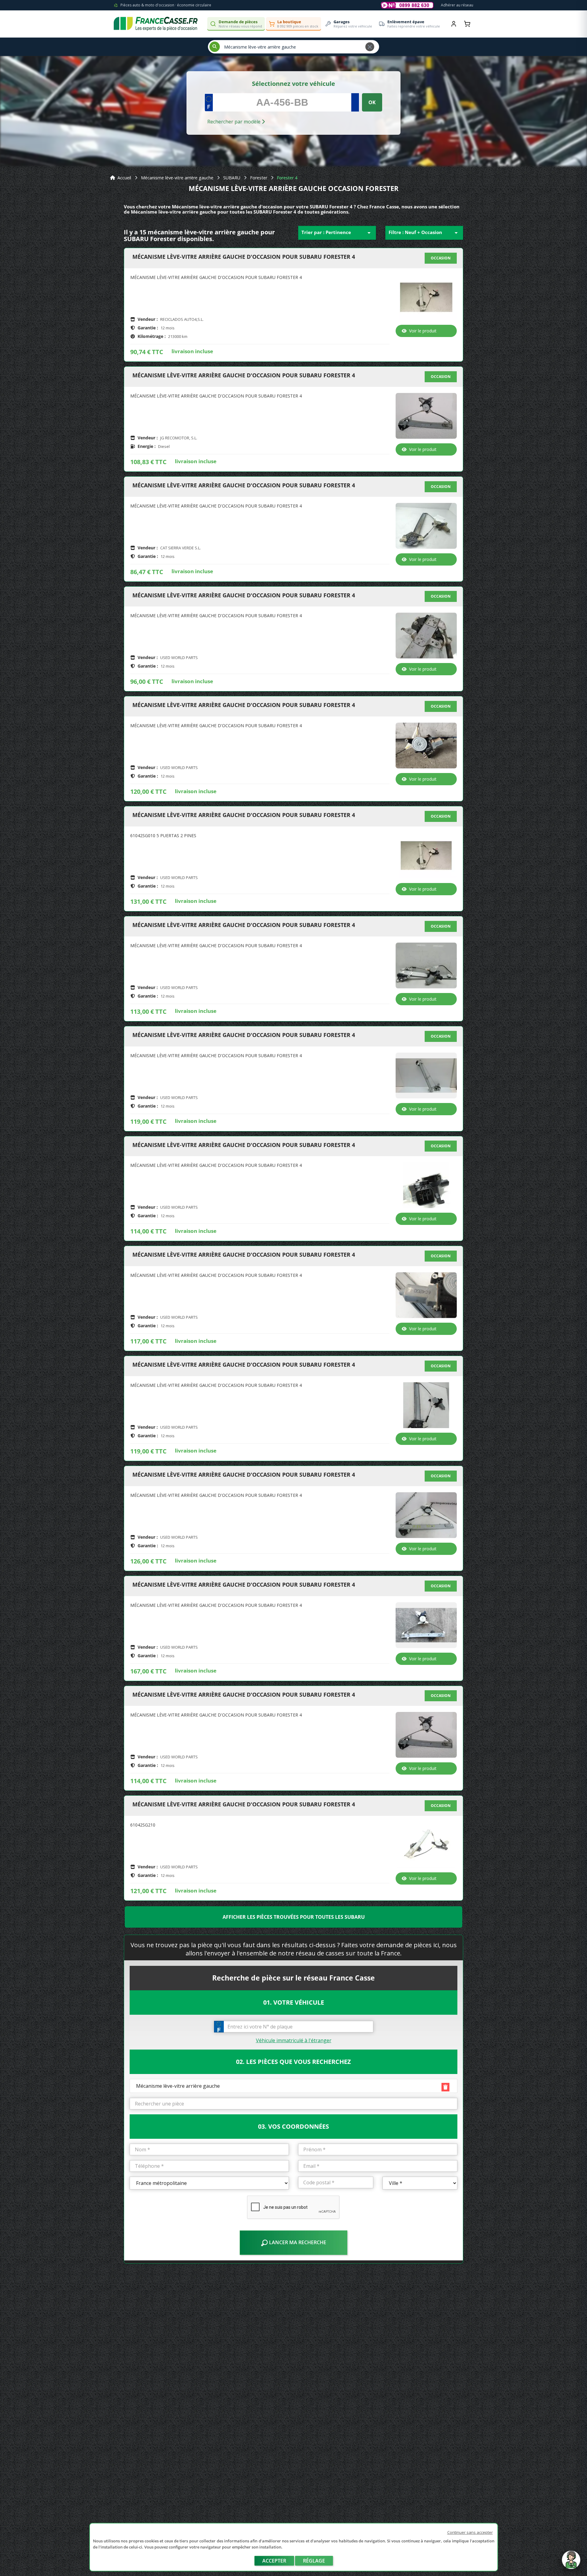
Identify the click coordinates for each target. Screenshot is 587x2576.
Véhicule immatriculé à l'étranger (294, 2040)
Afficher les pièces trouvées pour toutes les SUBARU (294, 1917)
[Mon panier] (467, 24)
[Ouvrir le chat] (571, 2563)
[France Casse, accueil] (156, 24)
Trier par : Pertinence (337, 233)
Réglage (314, 2561)
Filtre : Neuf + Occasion (424, 233)
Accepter (274, 2561)
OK (372, 102)
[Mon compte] (454, 24)
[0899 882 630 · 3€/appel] (407, 5)
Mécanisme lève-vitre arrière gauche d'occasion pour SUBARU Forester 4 (244, 257)
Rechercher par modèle (234, 122)
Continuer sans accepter (470, 2532)
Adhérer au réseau (457, 5)
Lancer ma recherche (297, 2242)
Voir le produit (423, 331)
